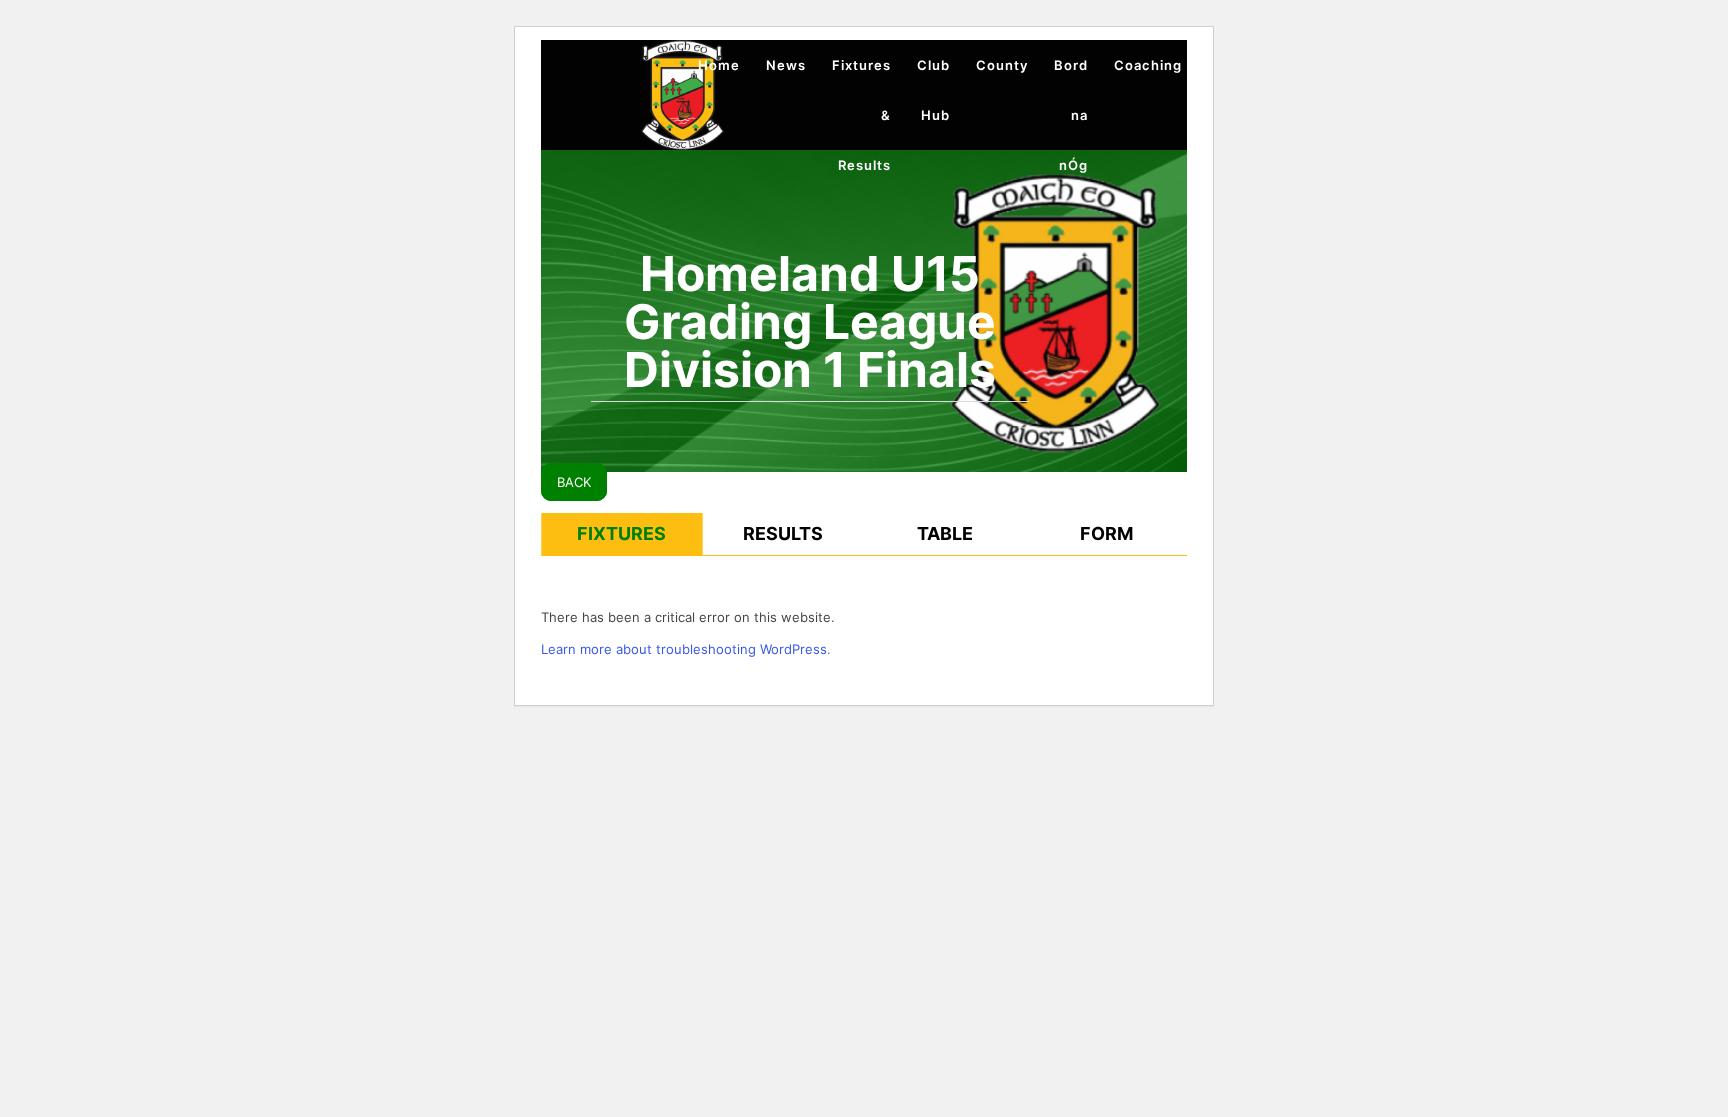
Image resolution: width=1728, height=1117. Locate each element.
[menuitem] (719, 65)
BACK (574, 482)
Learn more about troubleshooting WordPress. (686, 649)
